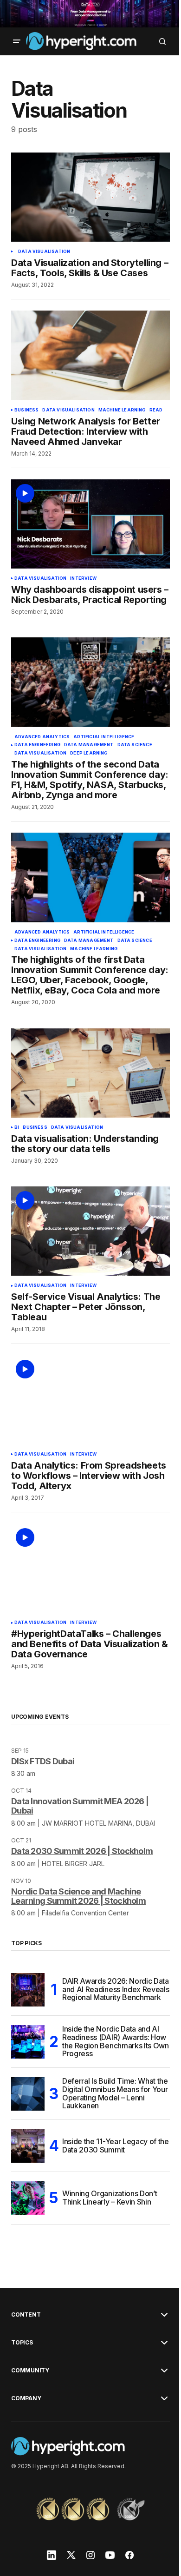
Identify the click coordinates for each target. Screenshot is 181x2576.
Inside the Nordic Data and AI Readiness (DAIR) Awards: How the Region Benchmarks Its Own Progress (116, 2042)
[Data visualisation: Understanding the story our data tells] (90, 1073)
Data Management (89, 745)
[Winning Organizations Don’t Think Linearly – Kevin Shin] (28, 2198)
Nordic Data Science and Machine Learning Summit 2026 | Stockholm (78, 1896)
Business (26, 410)
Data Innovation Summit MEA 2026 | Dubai (80, 1806)
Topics (22, 2343)
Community (30, 2371)
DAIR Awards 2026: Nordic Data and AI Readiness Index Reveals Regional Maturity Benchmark (116, 1989)
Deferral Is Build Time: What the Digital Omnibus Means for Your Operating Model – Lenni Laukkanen (115, 2094)
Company (26, 2398)
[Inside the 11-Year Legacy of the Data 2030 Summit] (28, 2146)
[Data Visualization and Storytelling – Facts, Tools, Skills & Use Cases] (90, 197)
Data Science (135, 745)
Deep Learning (89, 753)
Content (26, 2315)
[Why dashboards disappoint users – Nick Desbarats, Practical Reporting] (90, 524)
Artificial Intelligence (104, 737)
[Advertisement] (90, 14)
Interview (83, 578)
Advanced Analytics (42, 737)
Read (156, 410)
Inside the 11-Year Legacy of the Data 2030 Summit (116, 2146)
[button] (17, 41)
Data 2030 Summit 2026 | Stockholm (82, 1851)
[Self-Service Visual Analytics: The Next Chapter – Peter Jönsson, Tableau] (90, 1231)
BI (17, 1127)
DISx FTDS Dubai (43, 1761)
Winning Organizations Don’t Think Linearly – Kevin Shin (110, 2198)
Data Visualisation (44, 252)
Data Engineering (37, 745)
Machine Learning (122, 410)
